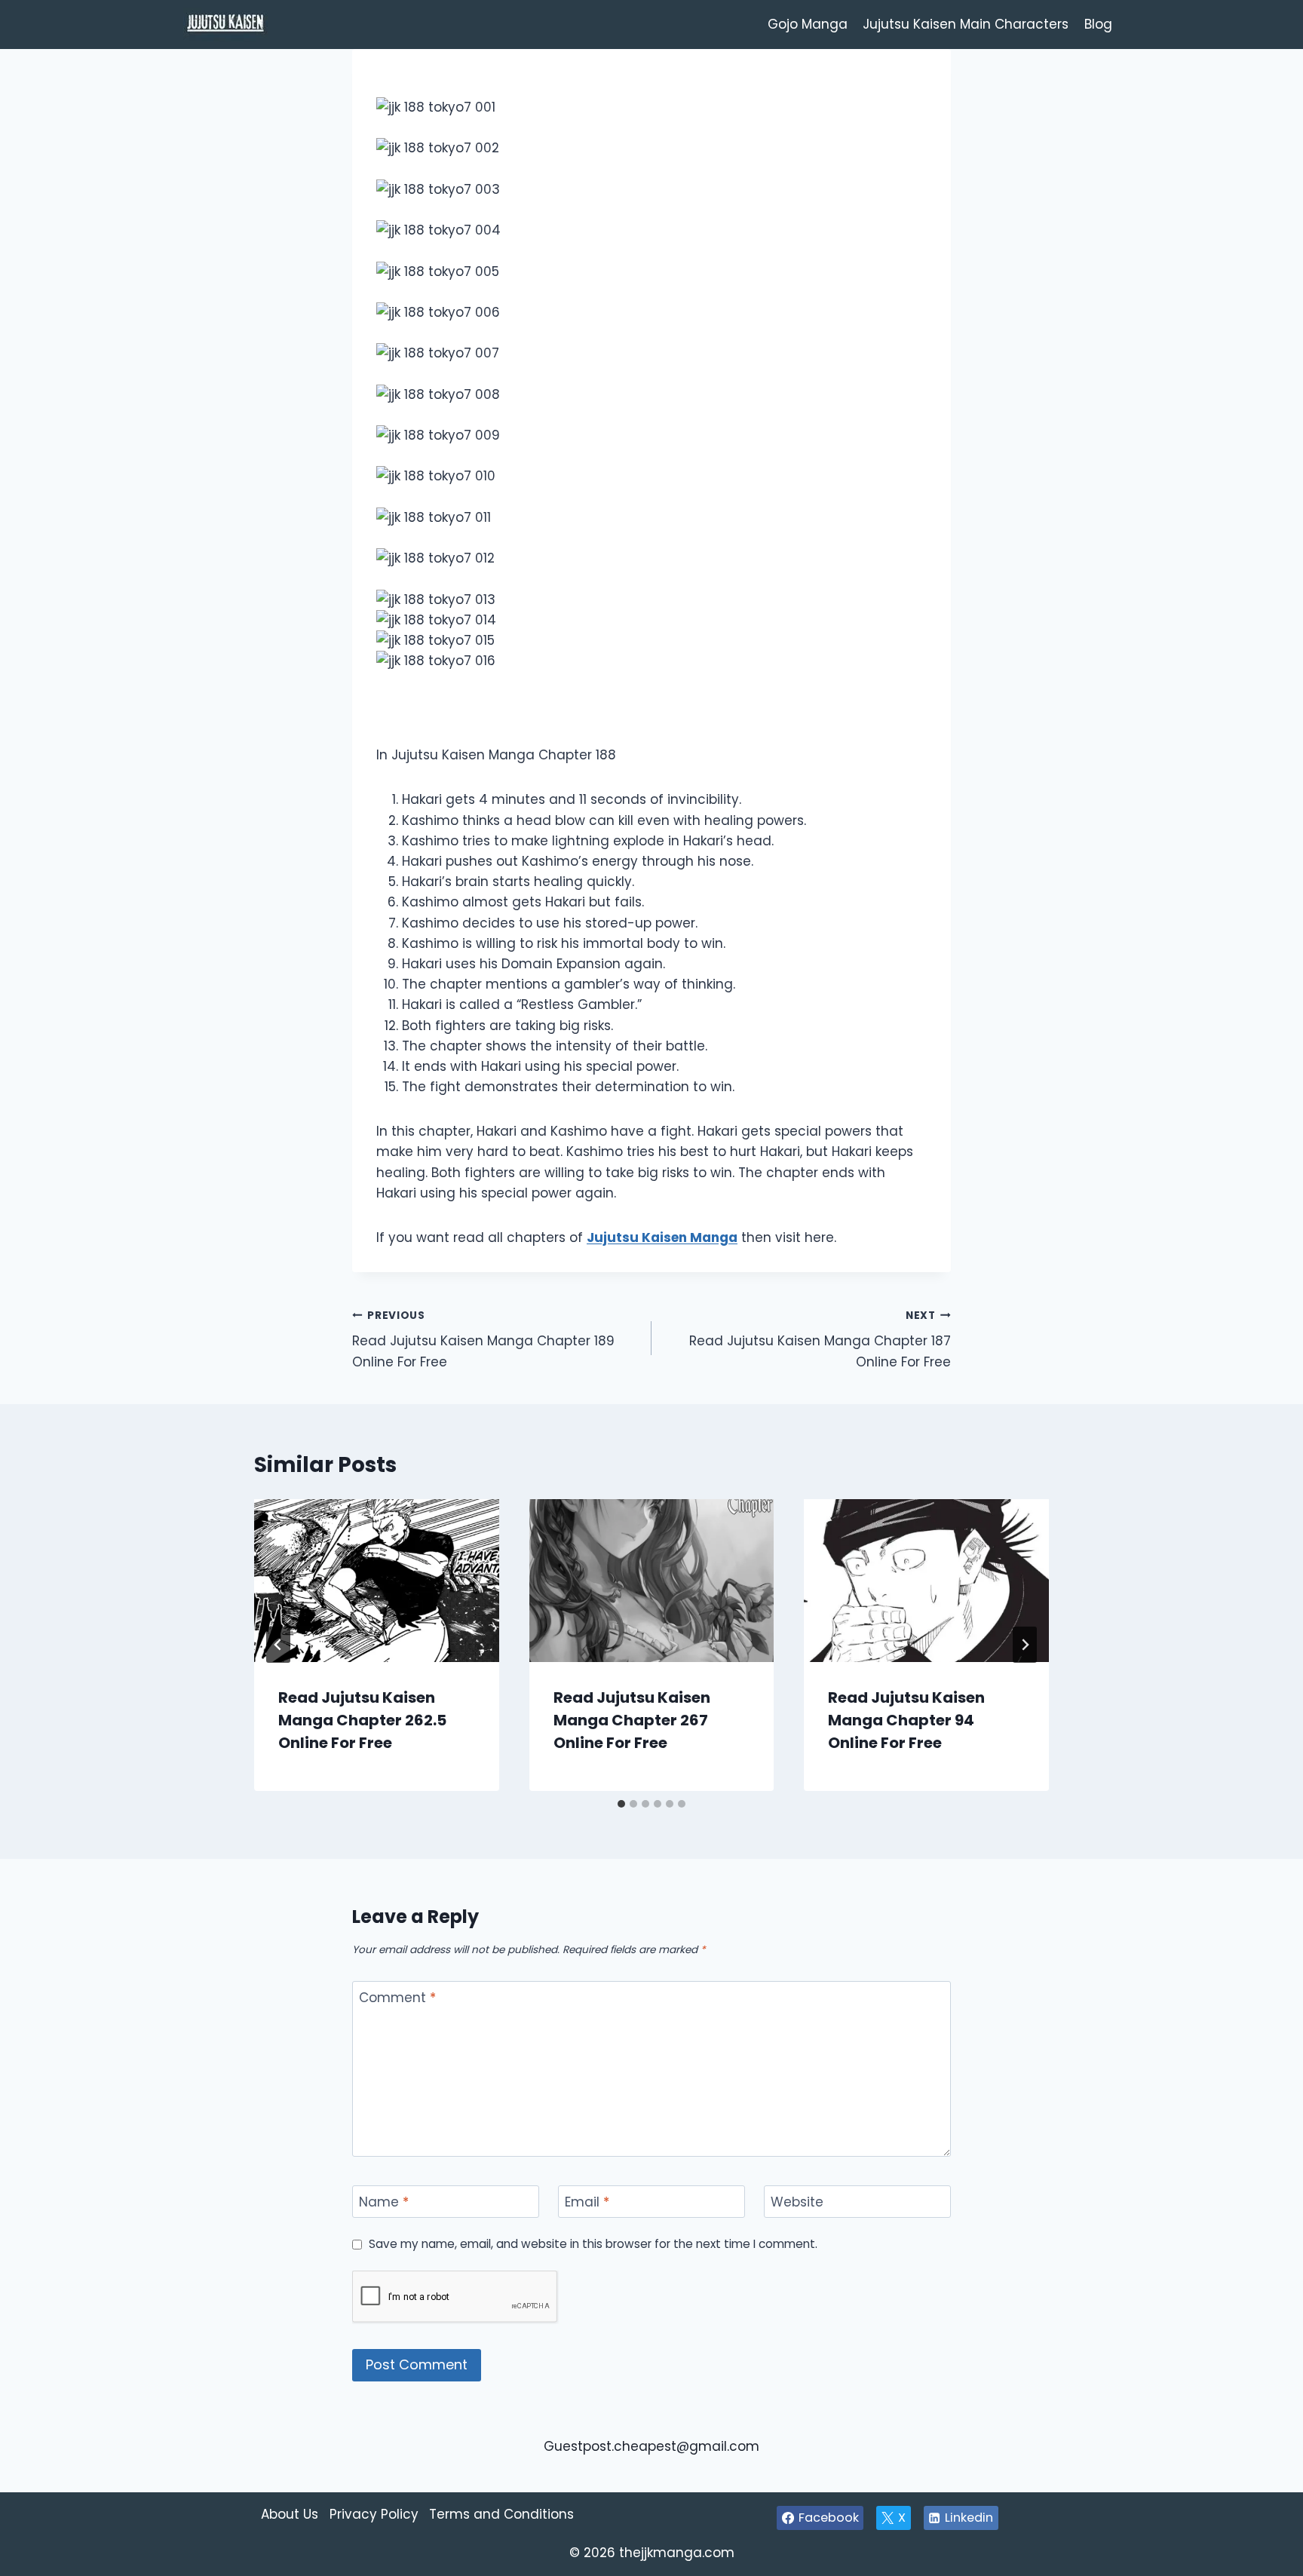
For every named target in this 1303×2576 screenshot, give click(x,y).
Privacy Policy (374, 2514)
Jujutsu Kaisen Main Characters (966, 24)
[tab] (621, 1804)
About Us (290, 2514)
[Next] (1025, 1645)
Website (797, 2202)
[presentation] (377, 1581)
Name (384, 2202)
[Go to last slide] (278, 1645)
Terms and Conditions (501, 2514)
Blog (1098, 24)
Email (587, 2202)
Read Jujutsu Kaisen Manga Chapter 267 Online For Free (632, 1720)
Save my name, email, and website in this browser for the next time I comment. (593, 2244)
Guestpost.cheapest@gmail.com (651, 2446)
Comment (397, 1998)
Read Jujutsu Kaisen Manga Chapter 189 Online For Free (483, 1340)
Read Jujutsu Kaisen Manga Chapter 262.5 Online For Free (362, 1720)
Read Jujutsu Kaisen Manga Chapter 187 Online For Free (820, 1340)
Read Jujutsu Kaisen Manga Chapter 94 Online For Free (906, 1720)
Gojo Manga (808, 24)
